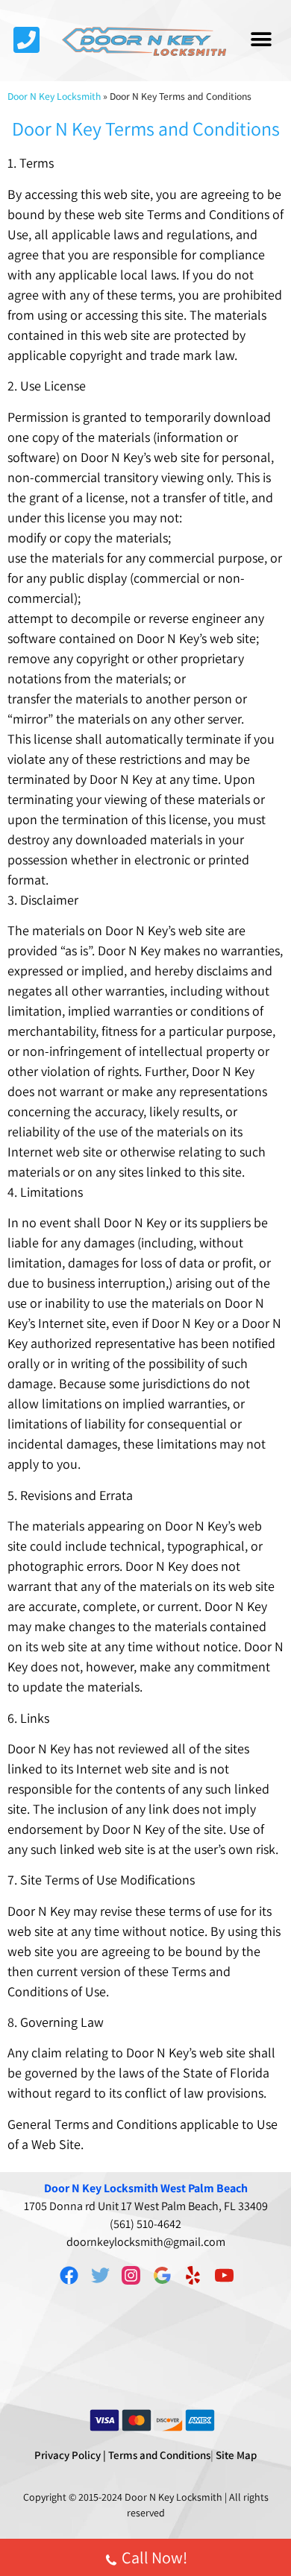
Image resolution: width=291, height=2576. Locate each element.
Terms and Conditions (159, 2455)
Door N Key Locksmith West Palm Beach (146, 2188)
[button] (262, 39)
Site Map (236, 2455)
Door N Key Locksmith (54, 96)
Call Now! (154, 2557)
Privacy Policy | (70, 2455)
